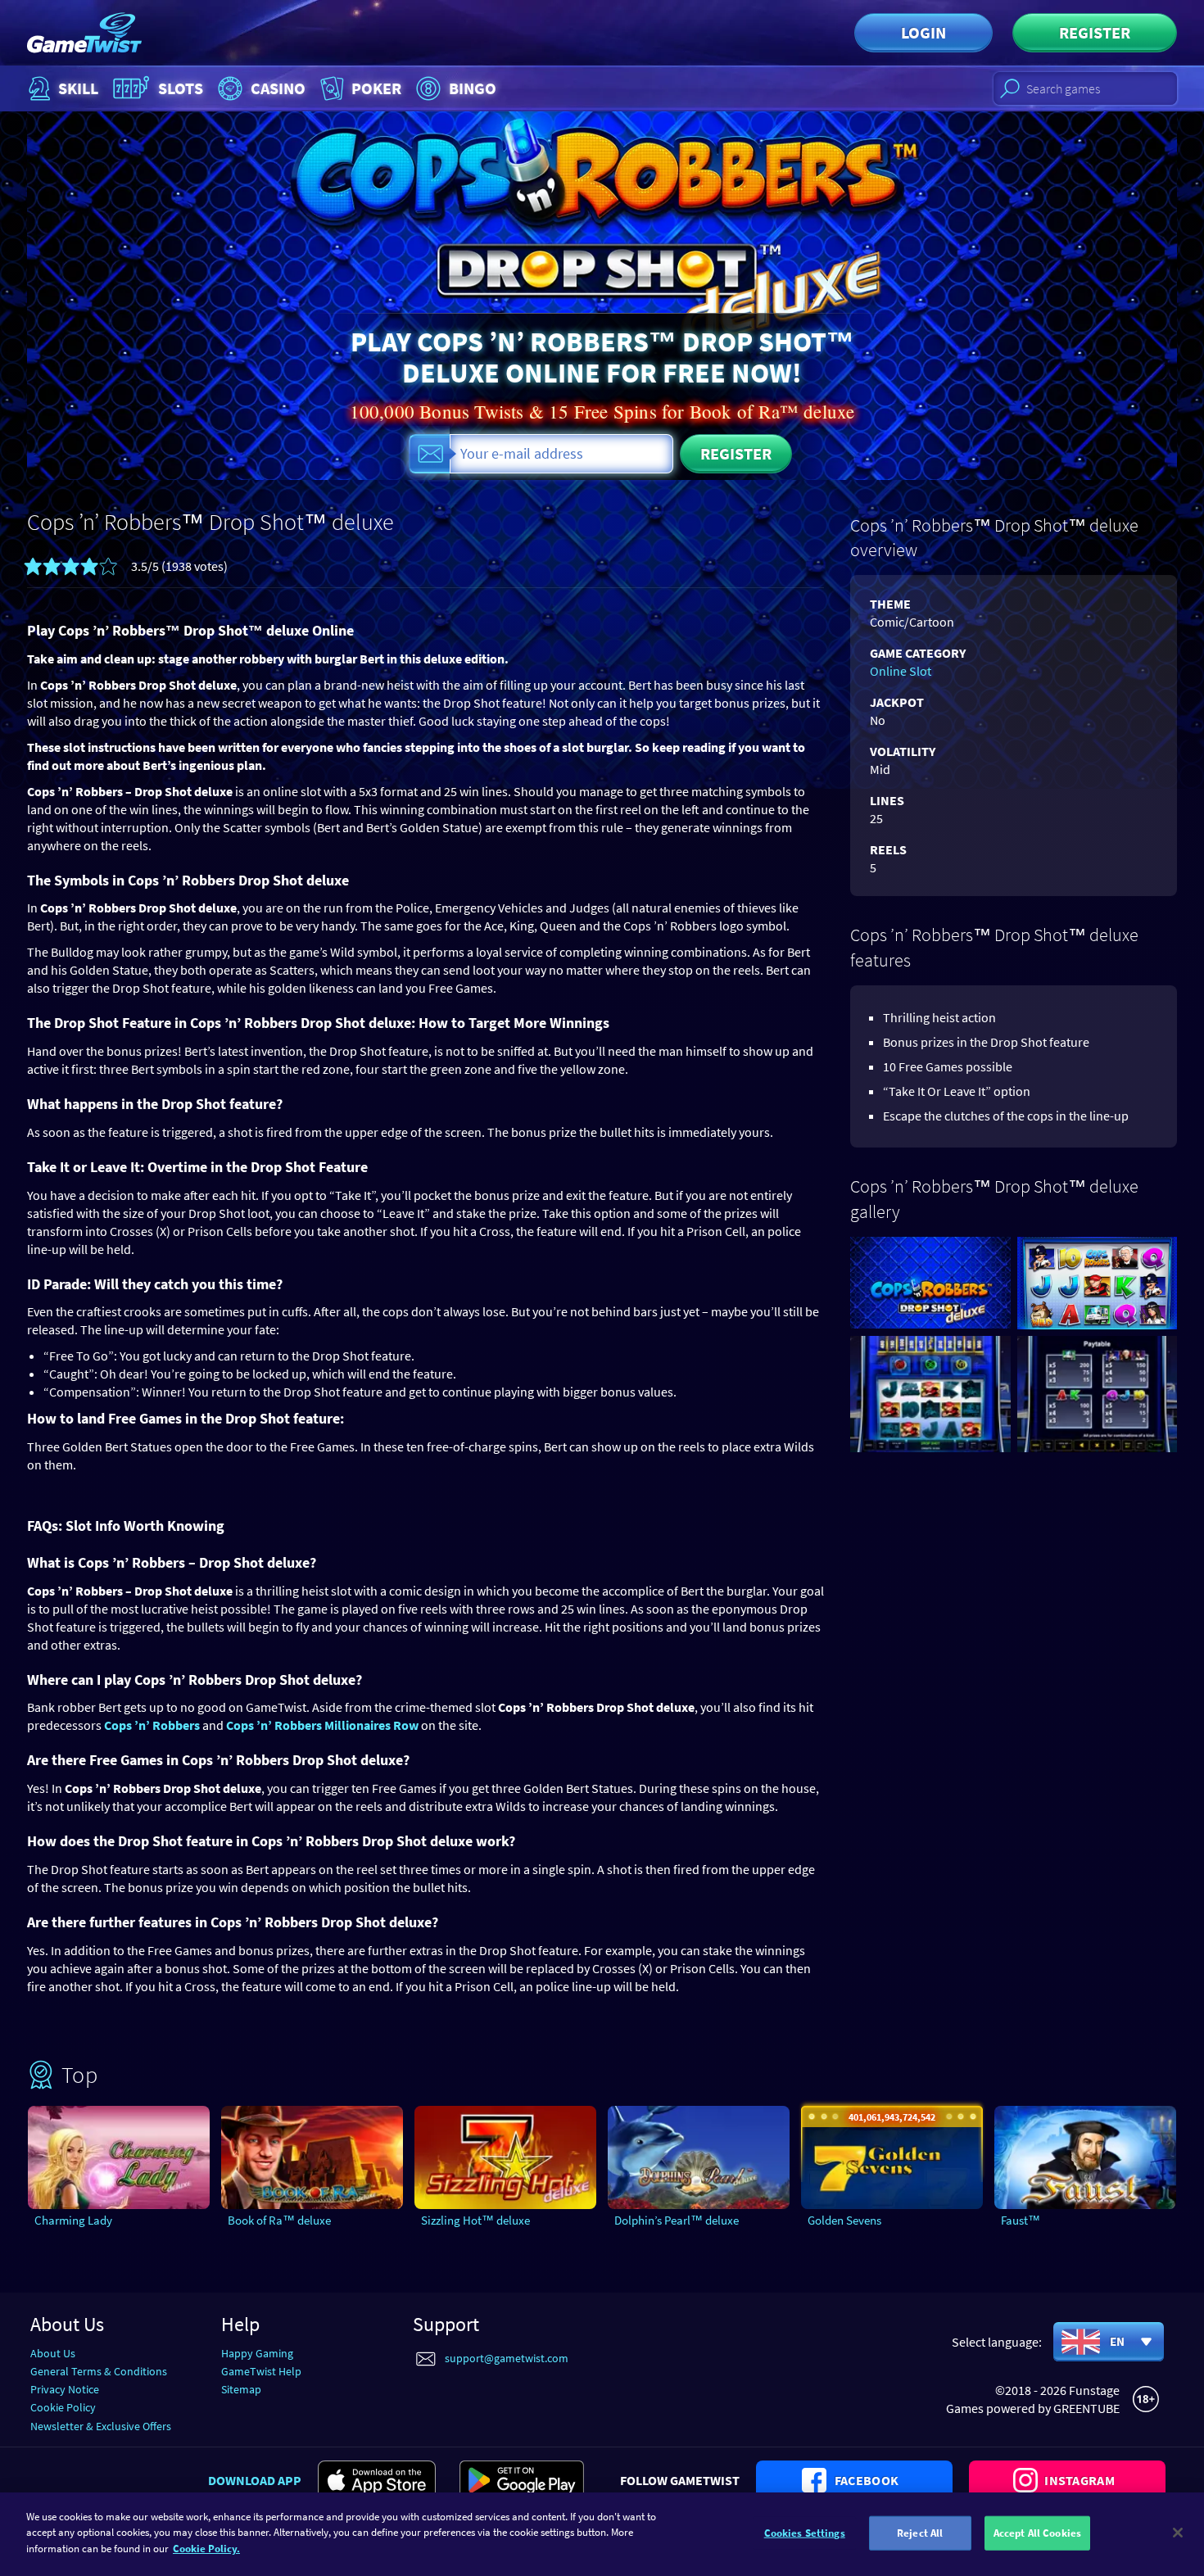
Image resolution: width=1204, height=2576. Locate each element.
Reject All (920, 2533)
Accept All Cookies (1037, 2533)
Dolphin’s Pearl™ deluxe (677, 2220)
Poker (376, 88)
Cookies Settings (805, 2533)
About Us (53, 2353)
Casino (278, 88)
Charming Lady (73, 2220)
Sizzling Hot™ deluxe (475, 2220)
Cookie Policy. (206, 2549)
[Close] (1178, 2533)
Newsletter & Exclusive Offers (101, 2426)
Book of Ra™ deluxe (279, 2220)
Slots (181, 88)
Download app (255, 2480)
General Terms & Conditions (99, 2371)
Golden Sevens (844, 2220)
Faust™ (1021, 2220)
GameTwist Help (261, 2371)
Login (923, 32)
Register (1095, 32)
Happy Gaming (257, 2353)
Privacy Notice (65, 2389)
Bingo (473, 88)
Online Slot (901, 671)
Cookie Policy (63, 2407)
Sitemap (241, 2389)
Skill (78, 88)
